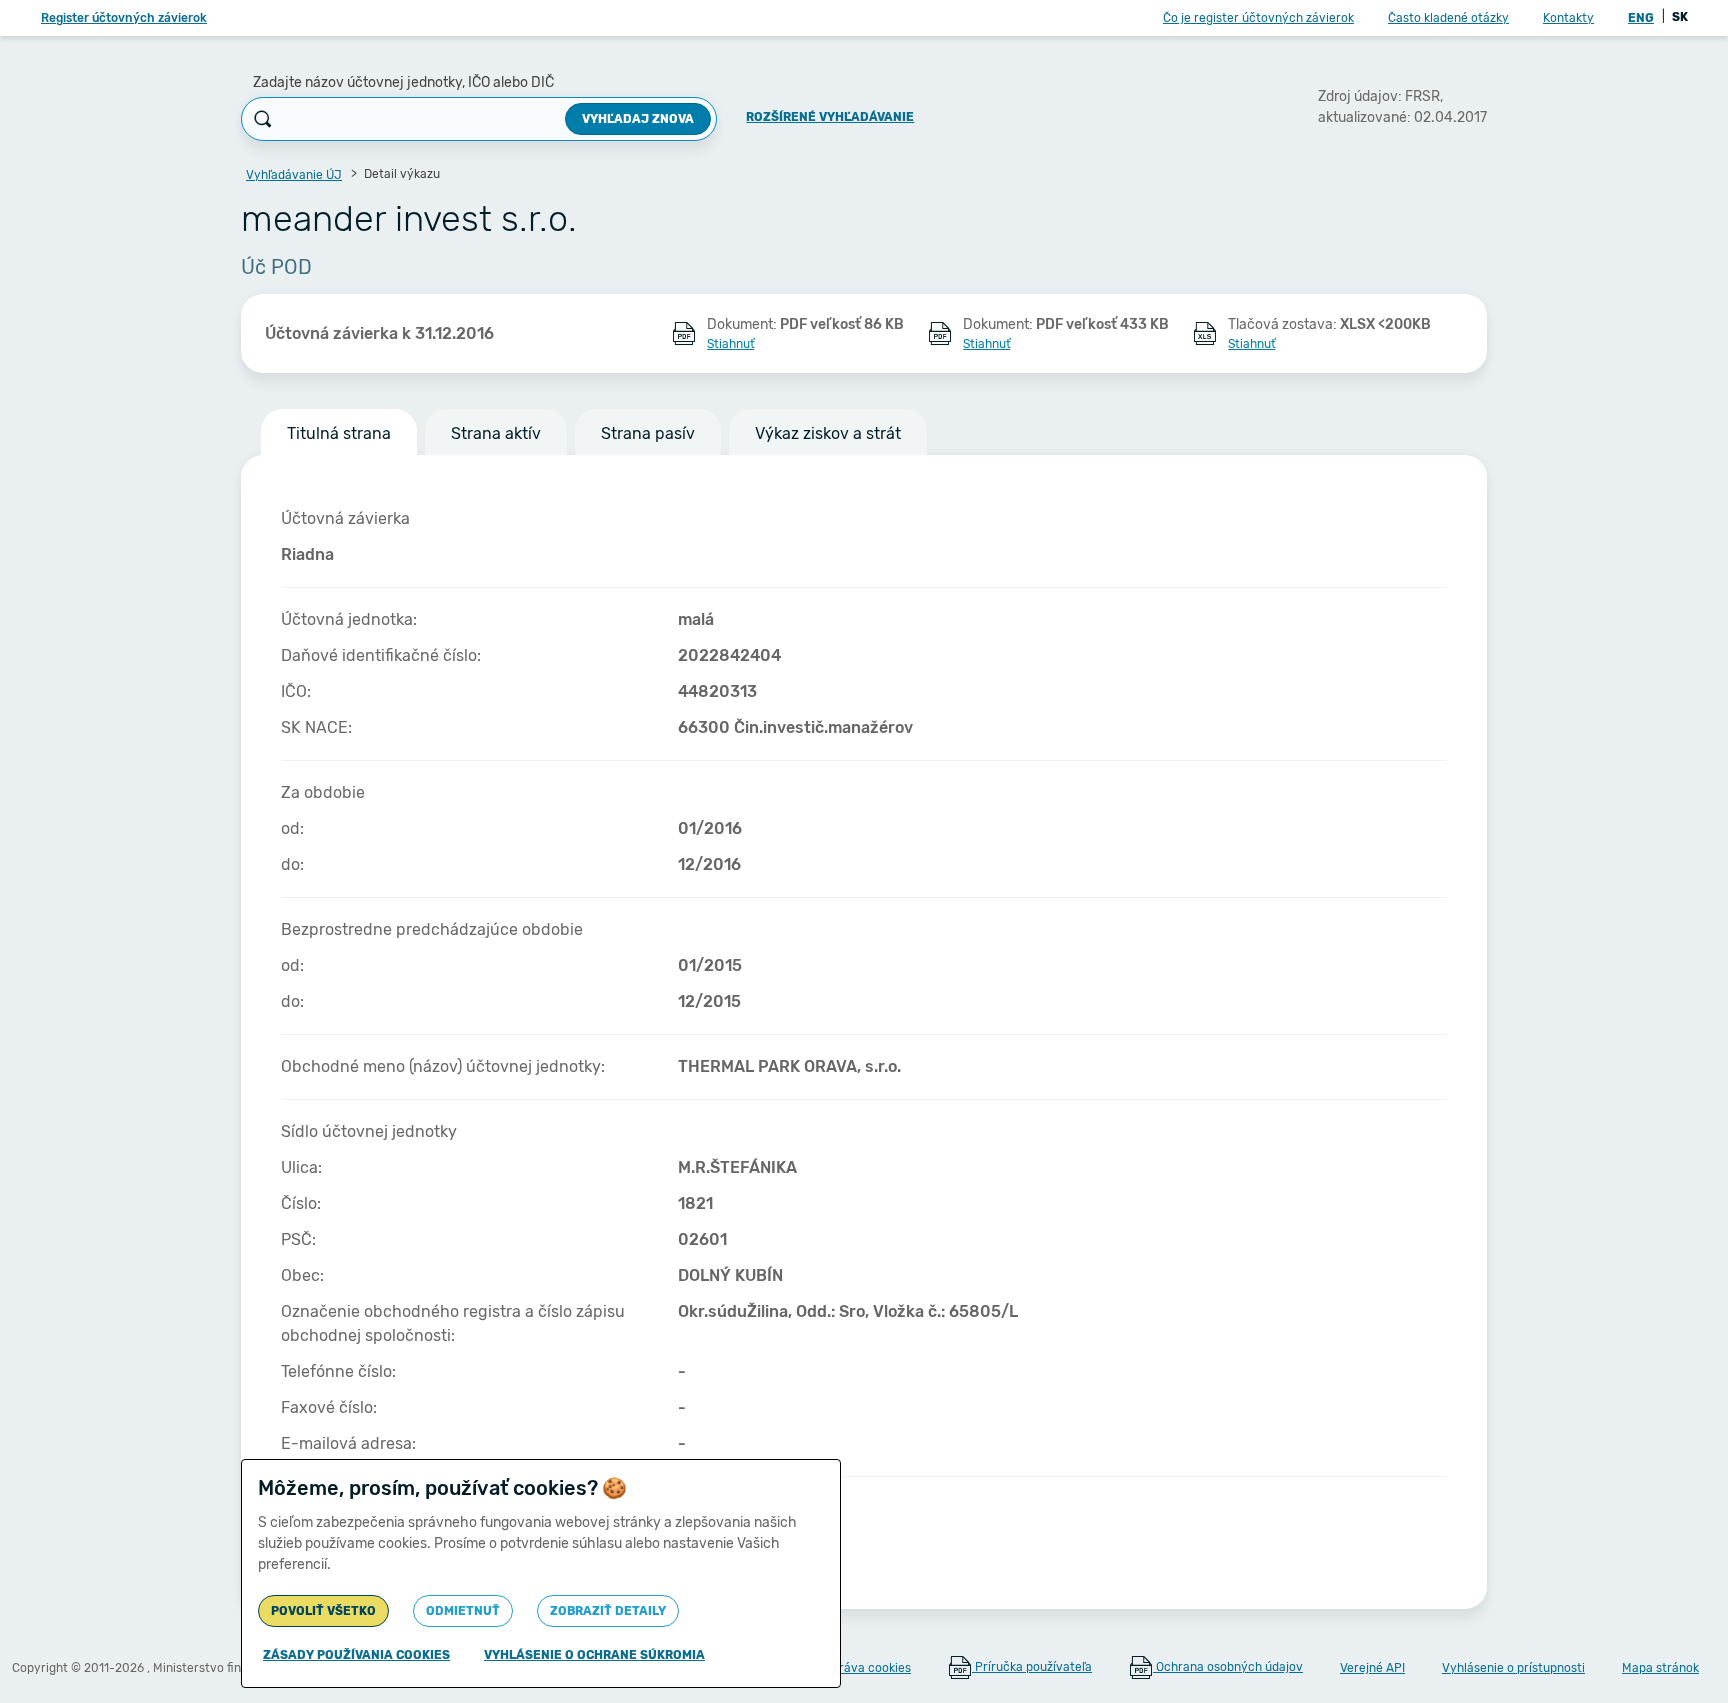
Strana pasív (648, 433)
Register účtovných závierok (124, 18)
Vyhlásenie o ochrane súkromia (594, 1655)
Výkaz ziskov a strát (828, 433)
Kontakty (1568, 18)
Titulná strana (339, 433)
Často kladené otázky (1448, 18)
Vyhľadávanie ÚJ (294, 175)
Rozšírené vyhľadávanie (830, 117)
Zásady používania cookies (356, 1655)
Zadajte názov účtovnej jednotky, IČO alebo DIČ (403, 82)
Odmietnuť (463, 1611)
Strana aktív (496, 433)
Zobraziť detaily (608, 1611)
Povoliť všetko (323, 1611)
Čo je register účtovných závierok (1258, 18)
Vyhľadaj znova (638, 119)
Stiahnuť (730, 344)
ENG (1641, 18)
